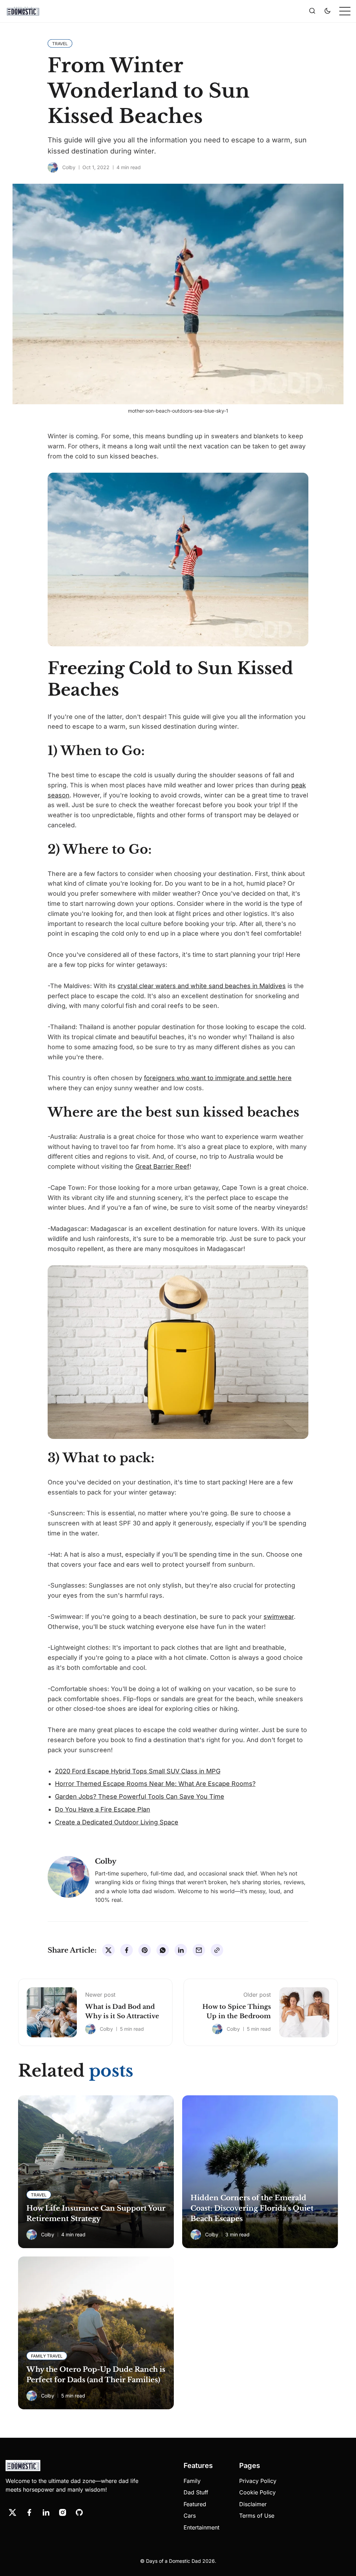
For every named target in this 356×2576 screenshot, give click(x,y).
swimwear (279, 1617)
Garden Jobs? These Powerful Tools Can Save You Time (140, 1796)
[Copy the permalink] (217, 1950)
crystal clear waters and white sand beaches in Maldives (202, 986)
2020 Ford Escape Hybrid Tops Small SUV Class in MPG (138, 1771)
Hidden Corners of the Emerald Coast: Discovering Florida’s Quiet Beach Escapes (252, 2208)
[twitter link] (13, 2512)
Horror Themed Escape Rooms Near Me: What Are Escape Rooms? (155, 1784)
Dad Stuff (196, 2492)
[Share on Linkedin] (181, 1950)
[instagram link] (63, 2512)
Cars (190, 2516)
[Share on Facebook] (127, 1950)
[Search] (312, 11)
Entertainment (201, 2527)
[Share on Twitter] (108, 1950)
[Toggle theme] (327, 11)
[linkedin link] (46, 2512)
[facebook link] (29, 2512)
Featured (195, 2504)
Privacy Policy (258, 2481)
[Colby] (53, 167)
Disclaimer (253, 2504)
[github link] (79, 2512)
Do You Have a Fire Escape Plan (103, 1809)
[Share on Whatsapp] (163, 1950)
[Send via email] (199, 1950)
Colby (69, 167)
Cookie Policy (257, 2492)
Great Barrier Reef (162, 1166)
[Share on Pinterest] (145, 1950)
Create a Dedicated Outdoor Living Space (117, 1822)
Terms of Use (257, 2516)
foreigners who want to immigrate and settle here (218, 1078)
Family (192, 2481)
